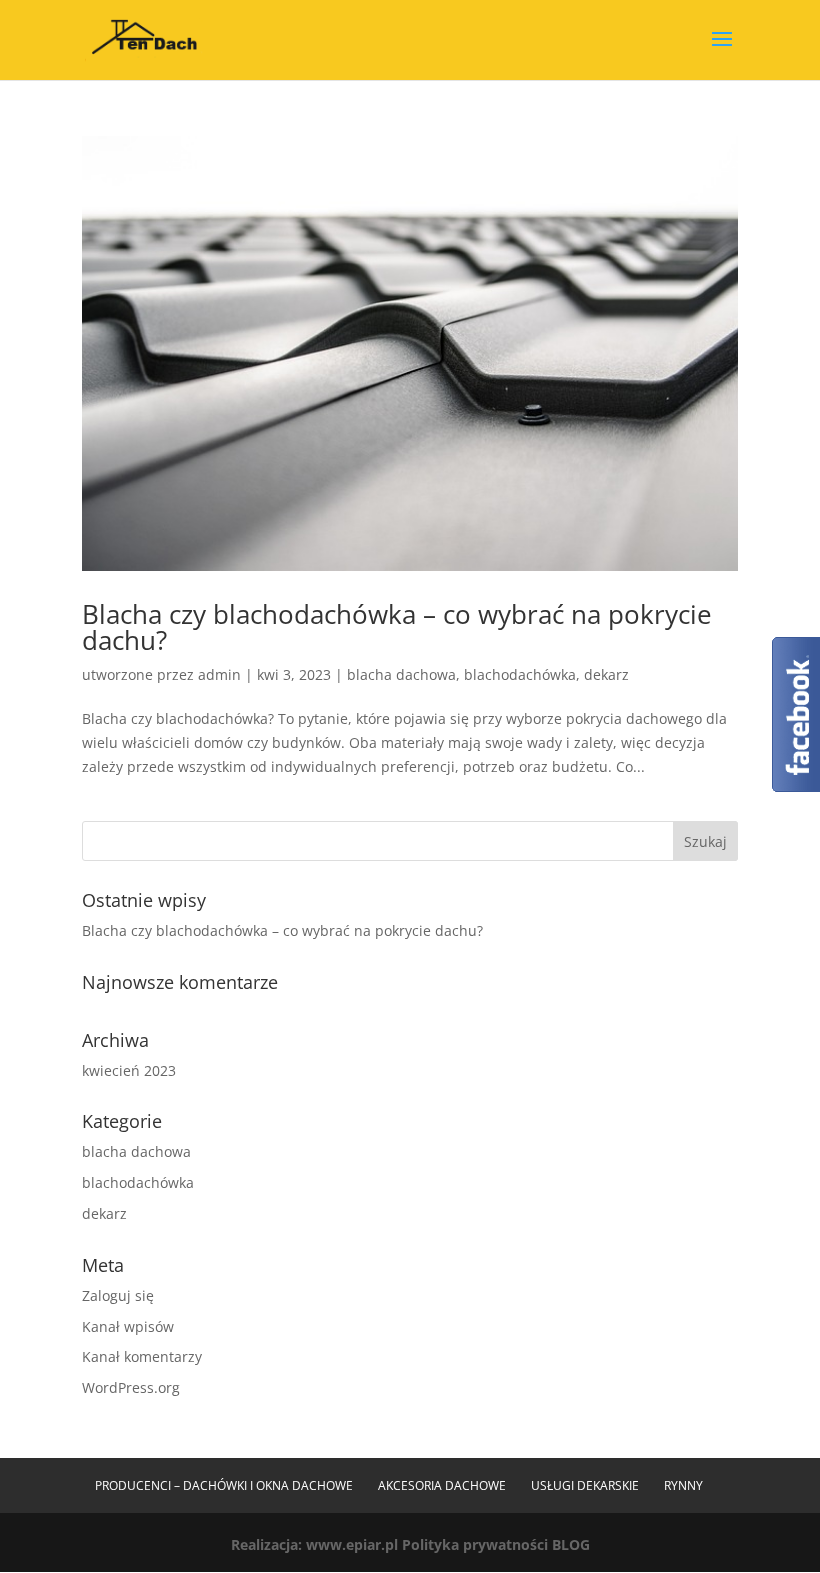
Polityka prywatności (475, 1544)
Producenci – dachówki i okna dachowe (224, 1485)
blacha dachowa (401, 674)
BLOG (571, 1544)
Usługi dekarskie (585, 1485)
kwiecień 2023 (129, 1070)
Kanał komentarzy (142, 1356)
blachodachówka (520, 674)
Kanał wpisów (128, 1326)
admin (219, 674)
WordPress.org (131, 1387)
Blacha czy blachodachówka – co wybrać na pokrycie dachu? (397, 627)
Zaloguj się (118, 1295)
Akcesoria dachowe (442, 1485)
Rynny (683, 1485)
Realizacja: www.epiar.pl (314, 1544)
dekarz (606, 674)
